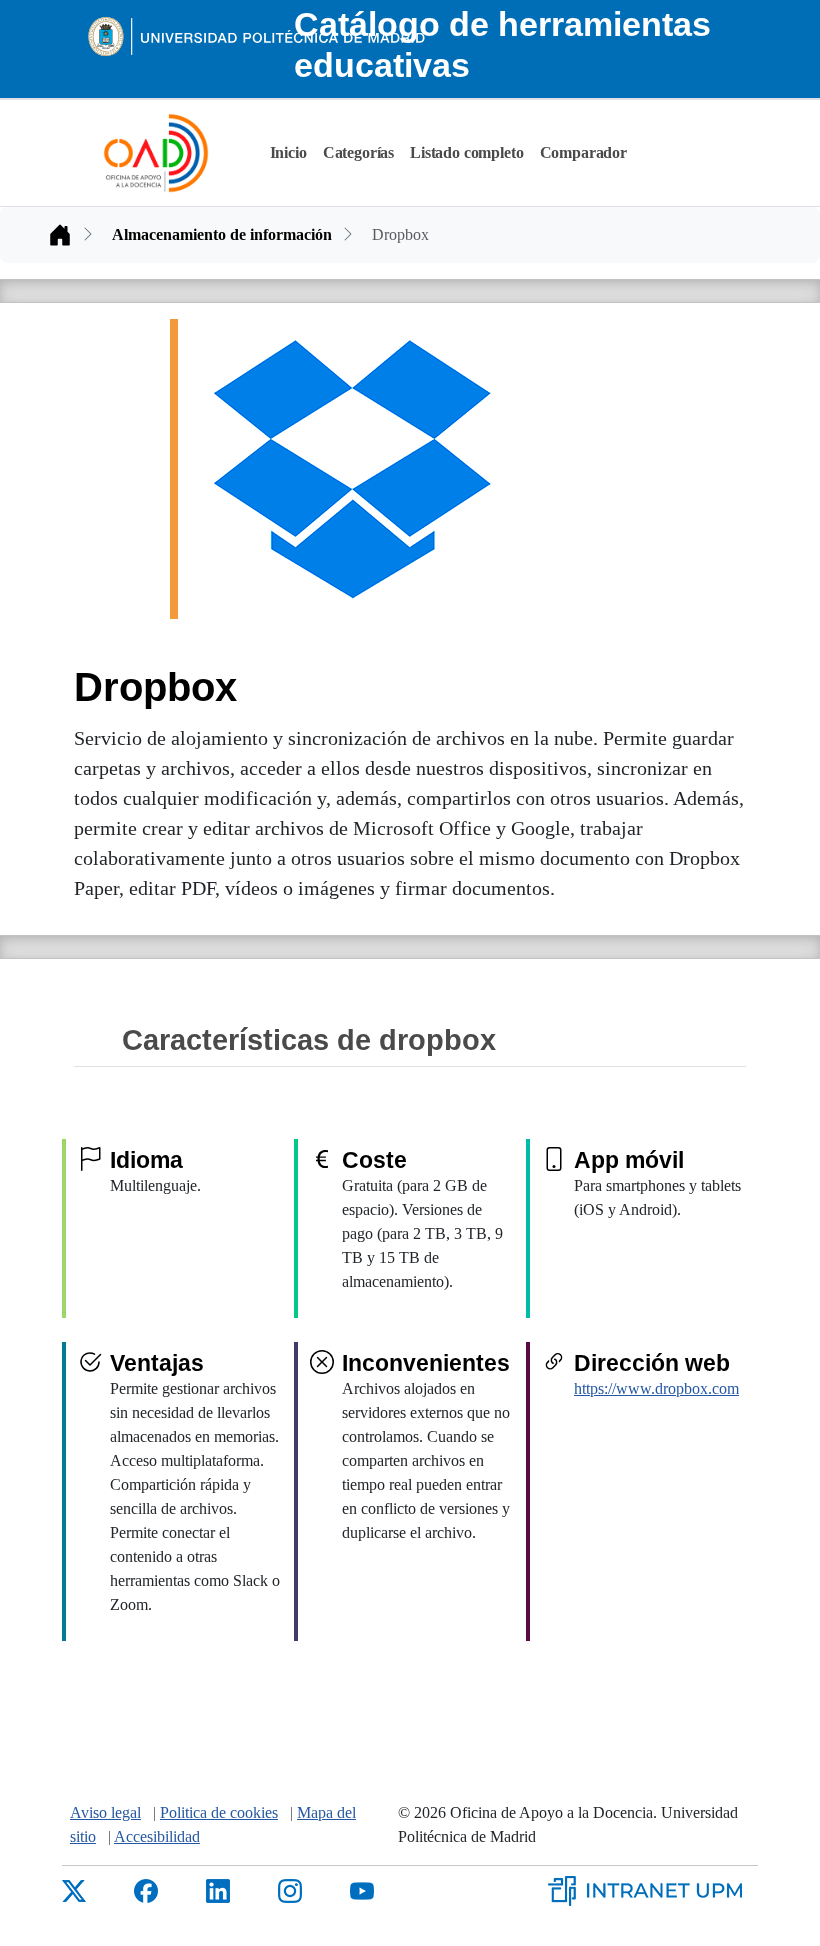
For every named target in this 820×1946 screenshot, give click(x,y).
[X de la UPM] (74, 1889)
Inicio (288, 152)
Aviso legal (105, 1812)
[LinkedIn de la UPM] (218, 1889)
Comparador (583, 152)
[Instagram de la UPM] (290, 1889)
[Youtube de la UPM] (362, 1889)
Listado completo (466, 152)
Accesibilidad (157, 1836)
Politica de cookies (219, 1812)
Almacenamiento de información (222, 235)
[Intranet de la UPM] (652, 1888)
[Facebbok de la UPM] (146, 1889)
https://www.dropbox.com (656, 1388)
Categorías (358, 152)
